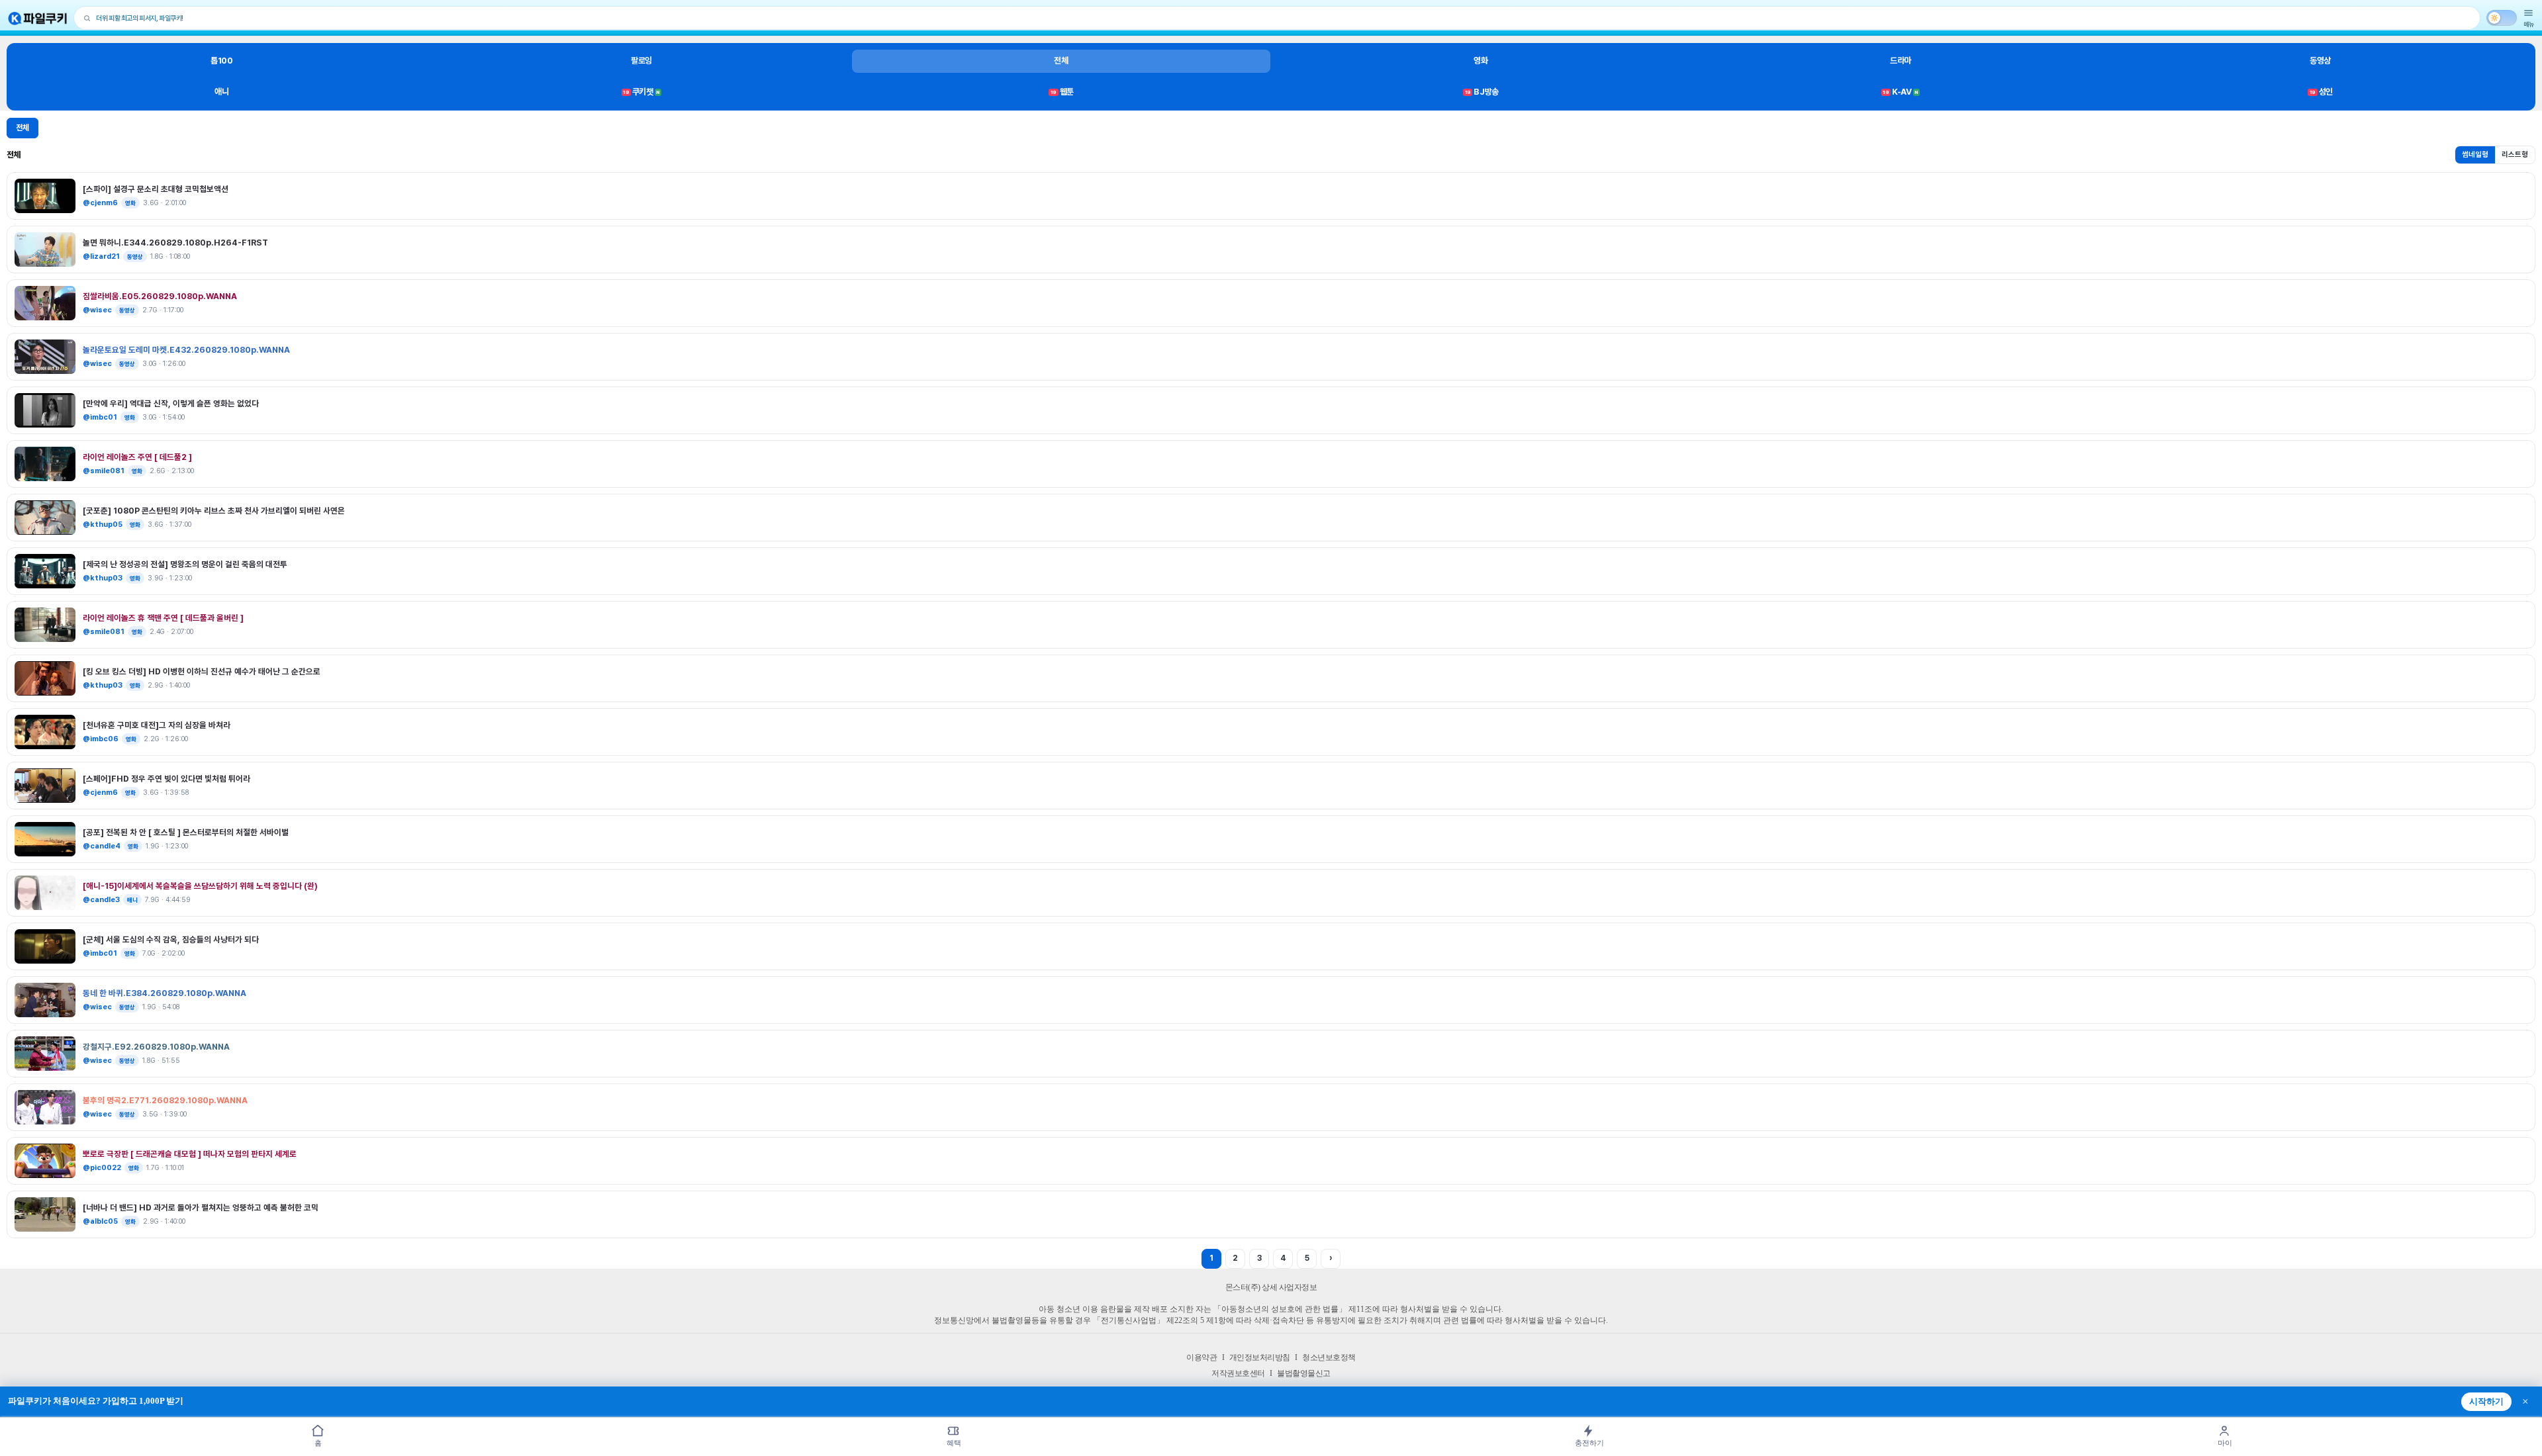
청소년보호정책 (1329, 1357)
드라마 (1901, 61)
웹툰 (1062, 92)
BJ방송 (1482, 92)
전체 (1061, 61)
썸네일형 (2475, 155)
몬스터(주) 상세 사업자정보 (1271, 1287)
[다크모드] (2502, 18)
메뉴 (2529, 24)
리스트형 (2515, 155)
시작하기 (2486, 1402)
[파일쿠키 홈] (38, 18)
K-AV (1900, 92)
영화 (1481, 61)
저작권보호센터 (1238, 1373)
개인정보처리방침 (1260, 1357)
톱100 (221, 61)
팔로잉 (641, 61)
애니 (221, 92)
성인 (2321, 92)
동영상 (2320, 61)
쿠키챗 (641, 92)
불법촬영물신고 (1304, 1373)
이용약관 (1201, 1357)
